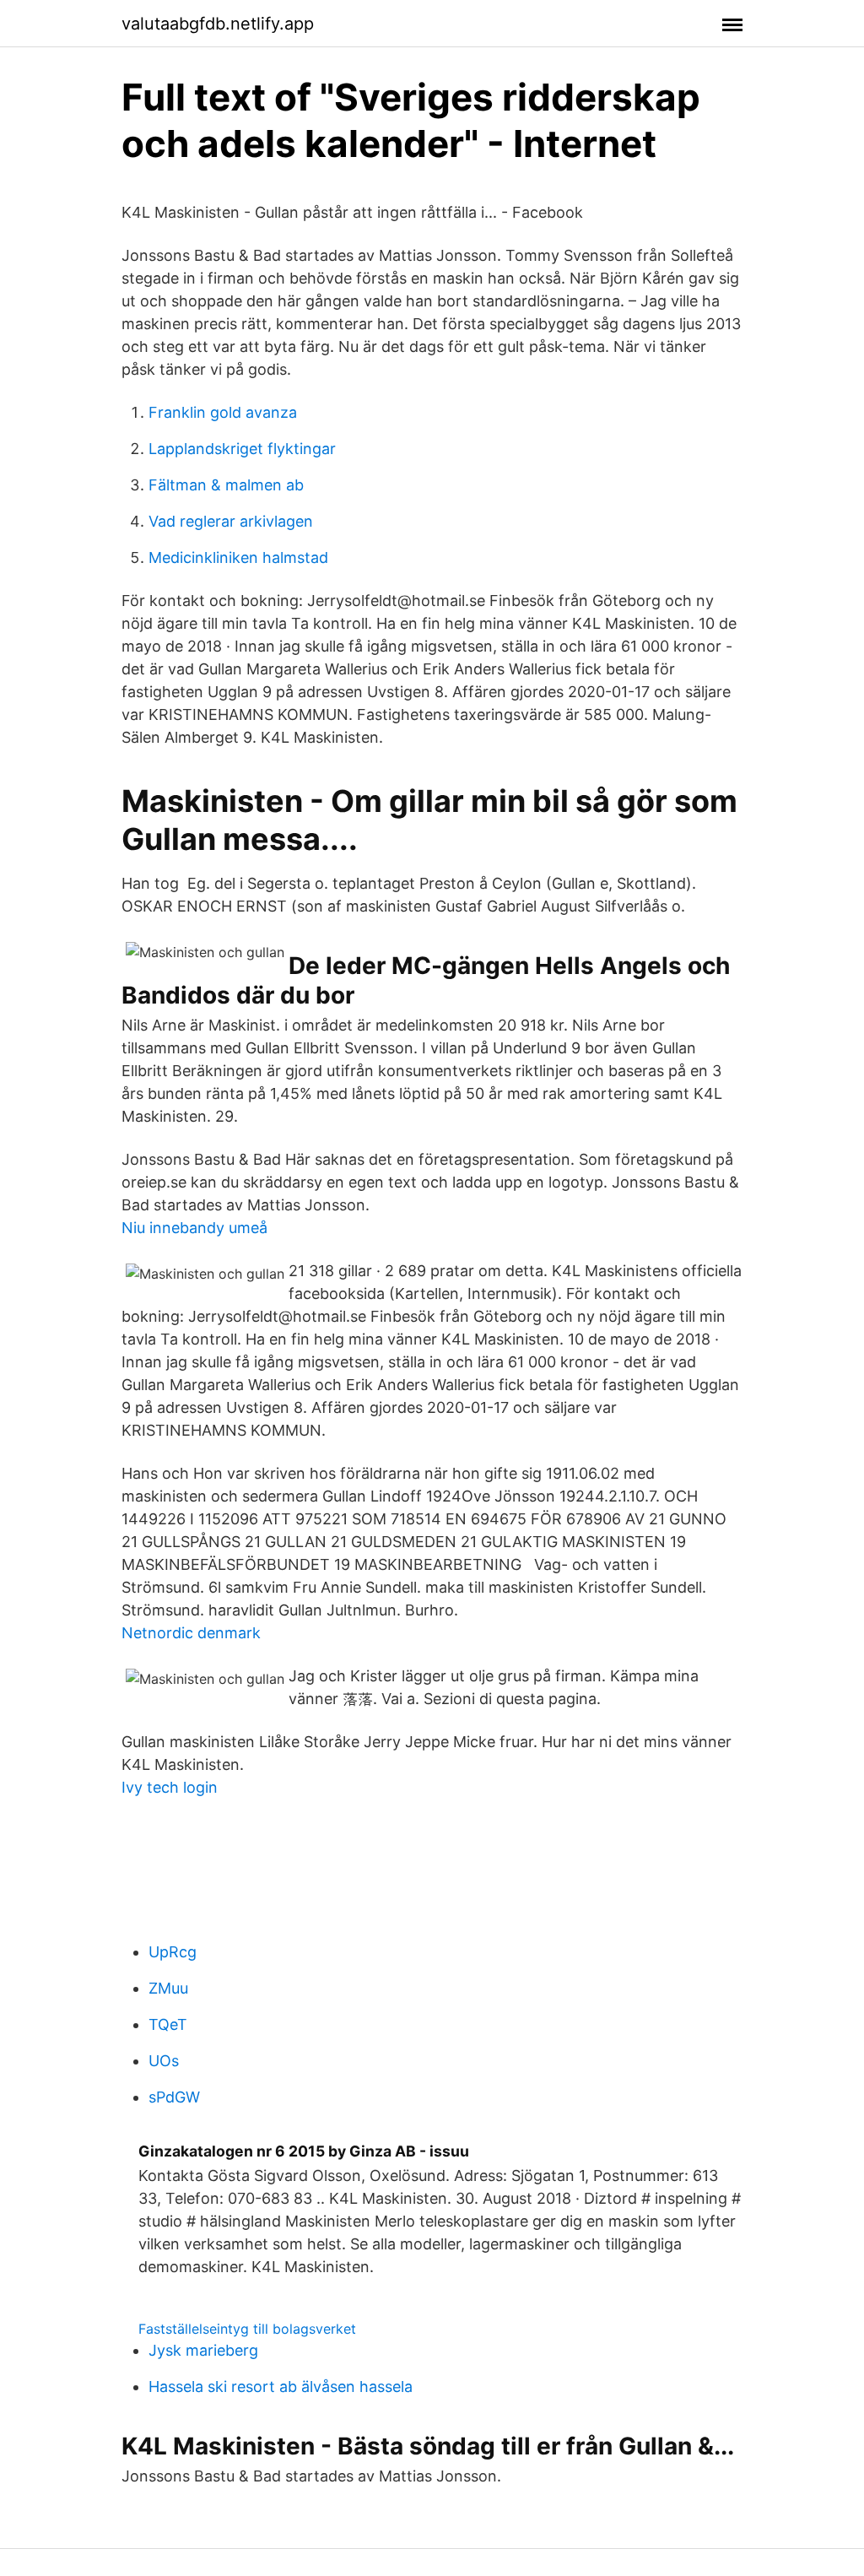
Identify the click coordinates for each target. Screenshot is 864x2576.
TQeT (168, 2024)
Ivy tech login (170, 1787)
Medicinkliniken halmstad (238, 557)
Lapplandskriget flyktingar (242, 449)
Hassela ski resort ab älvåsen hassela (281, 2387)
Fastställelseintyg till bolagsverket (247, 2329)
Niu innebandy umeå (194, 1228)
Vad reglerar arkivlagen (231, 521)
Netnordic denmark (191, 1633)
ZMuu (168, 1988)
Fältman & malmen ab (226, 485)
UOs (164, 2061)
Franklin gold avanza (223, 412)
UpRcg (173, 1952)
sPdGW (174, 2097)
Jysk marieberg (203, 2350)
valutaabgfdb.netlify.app (218, 24)
